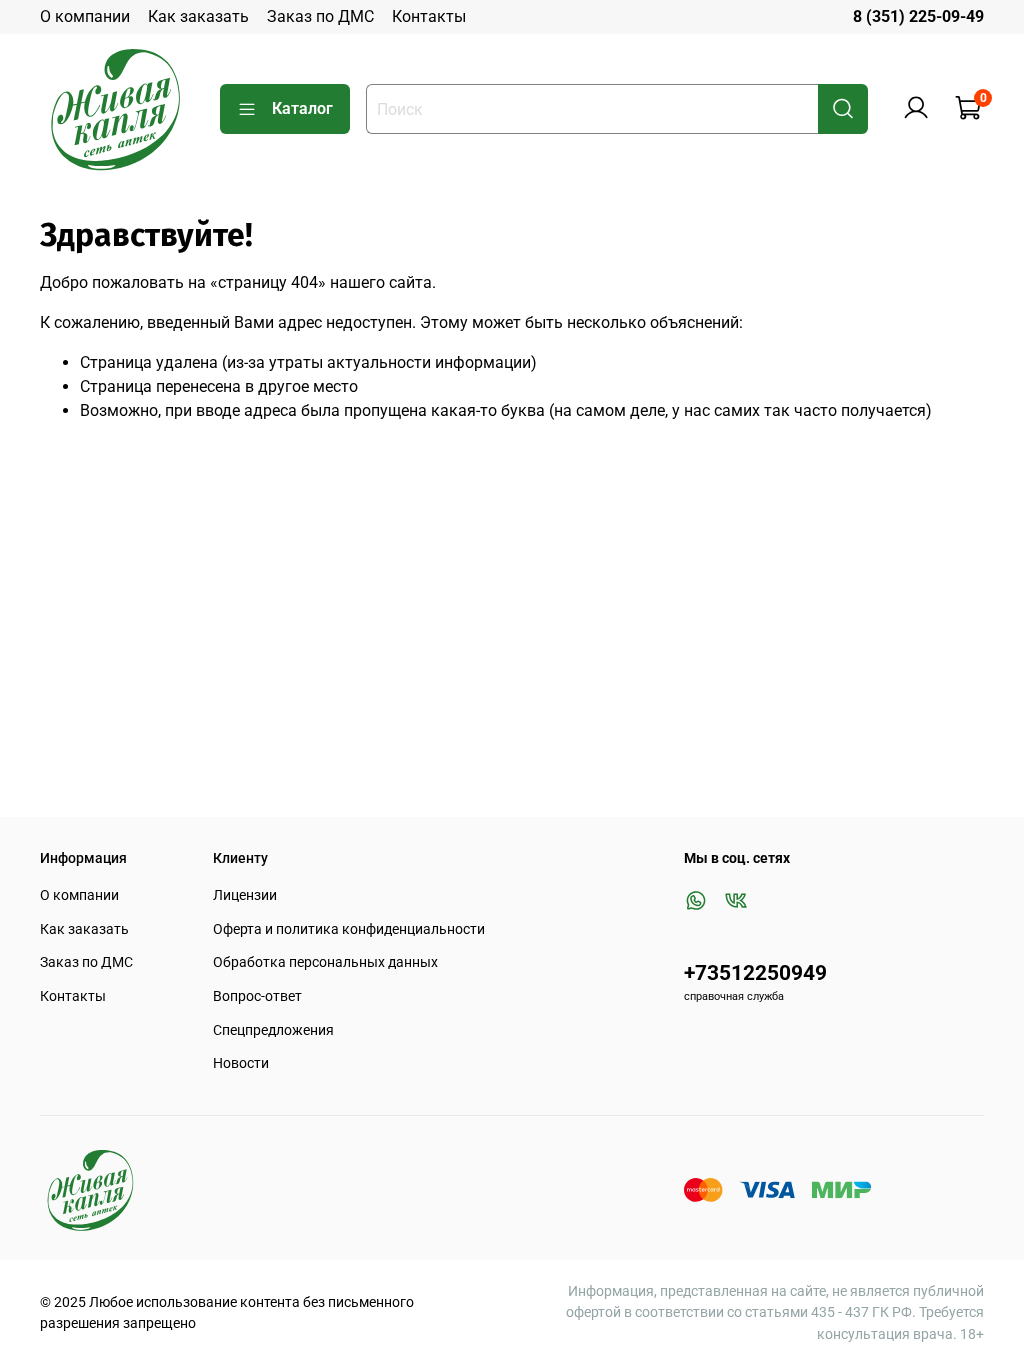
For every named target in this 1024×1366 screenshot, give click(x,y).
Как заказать (198, 16)
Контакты (429, 16)
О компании (85, 16)
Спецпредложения (273, 1030)
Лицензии (245, 895)
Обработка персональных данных (325, 962)
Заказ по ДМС (320, 16)
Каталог (302, 108)
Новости (241, 1063)
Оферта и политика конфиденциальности (349, 929)
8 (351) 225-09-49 (918, 16)
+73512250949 (755, 973)
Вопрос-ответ (257, 996)
